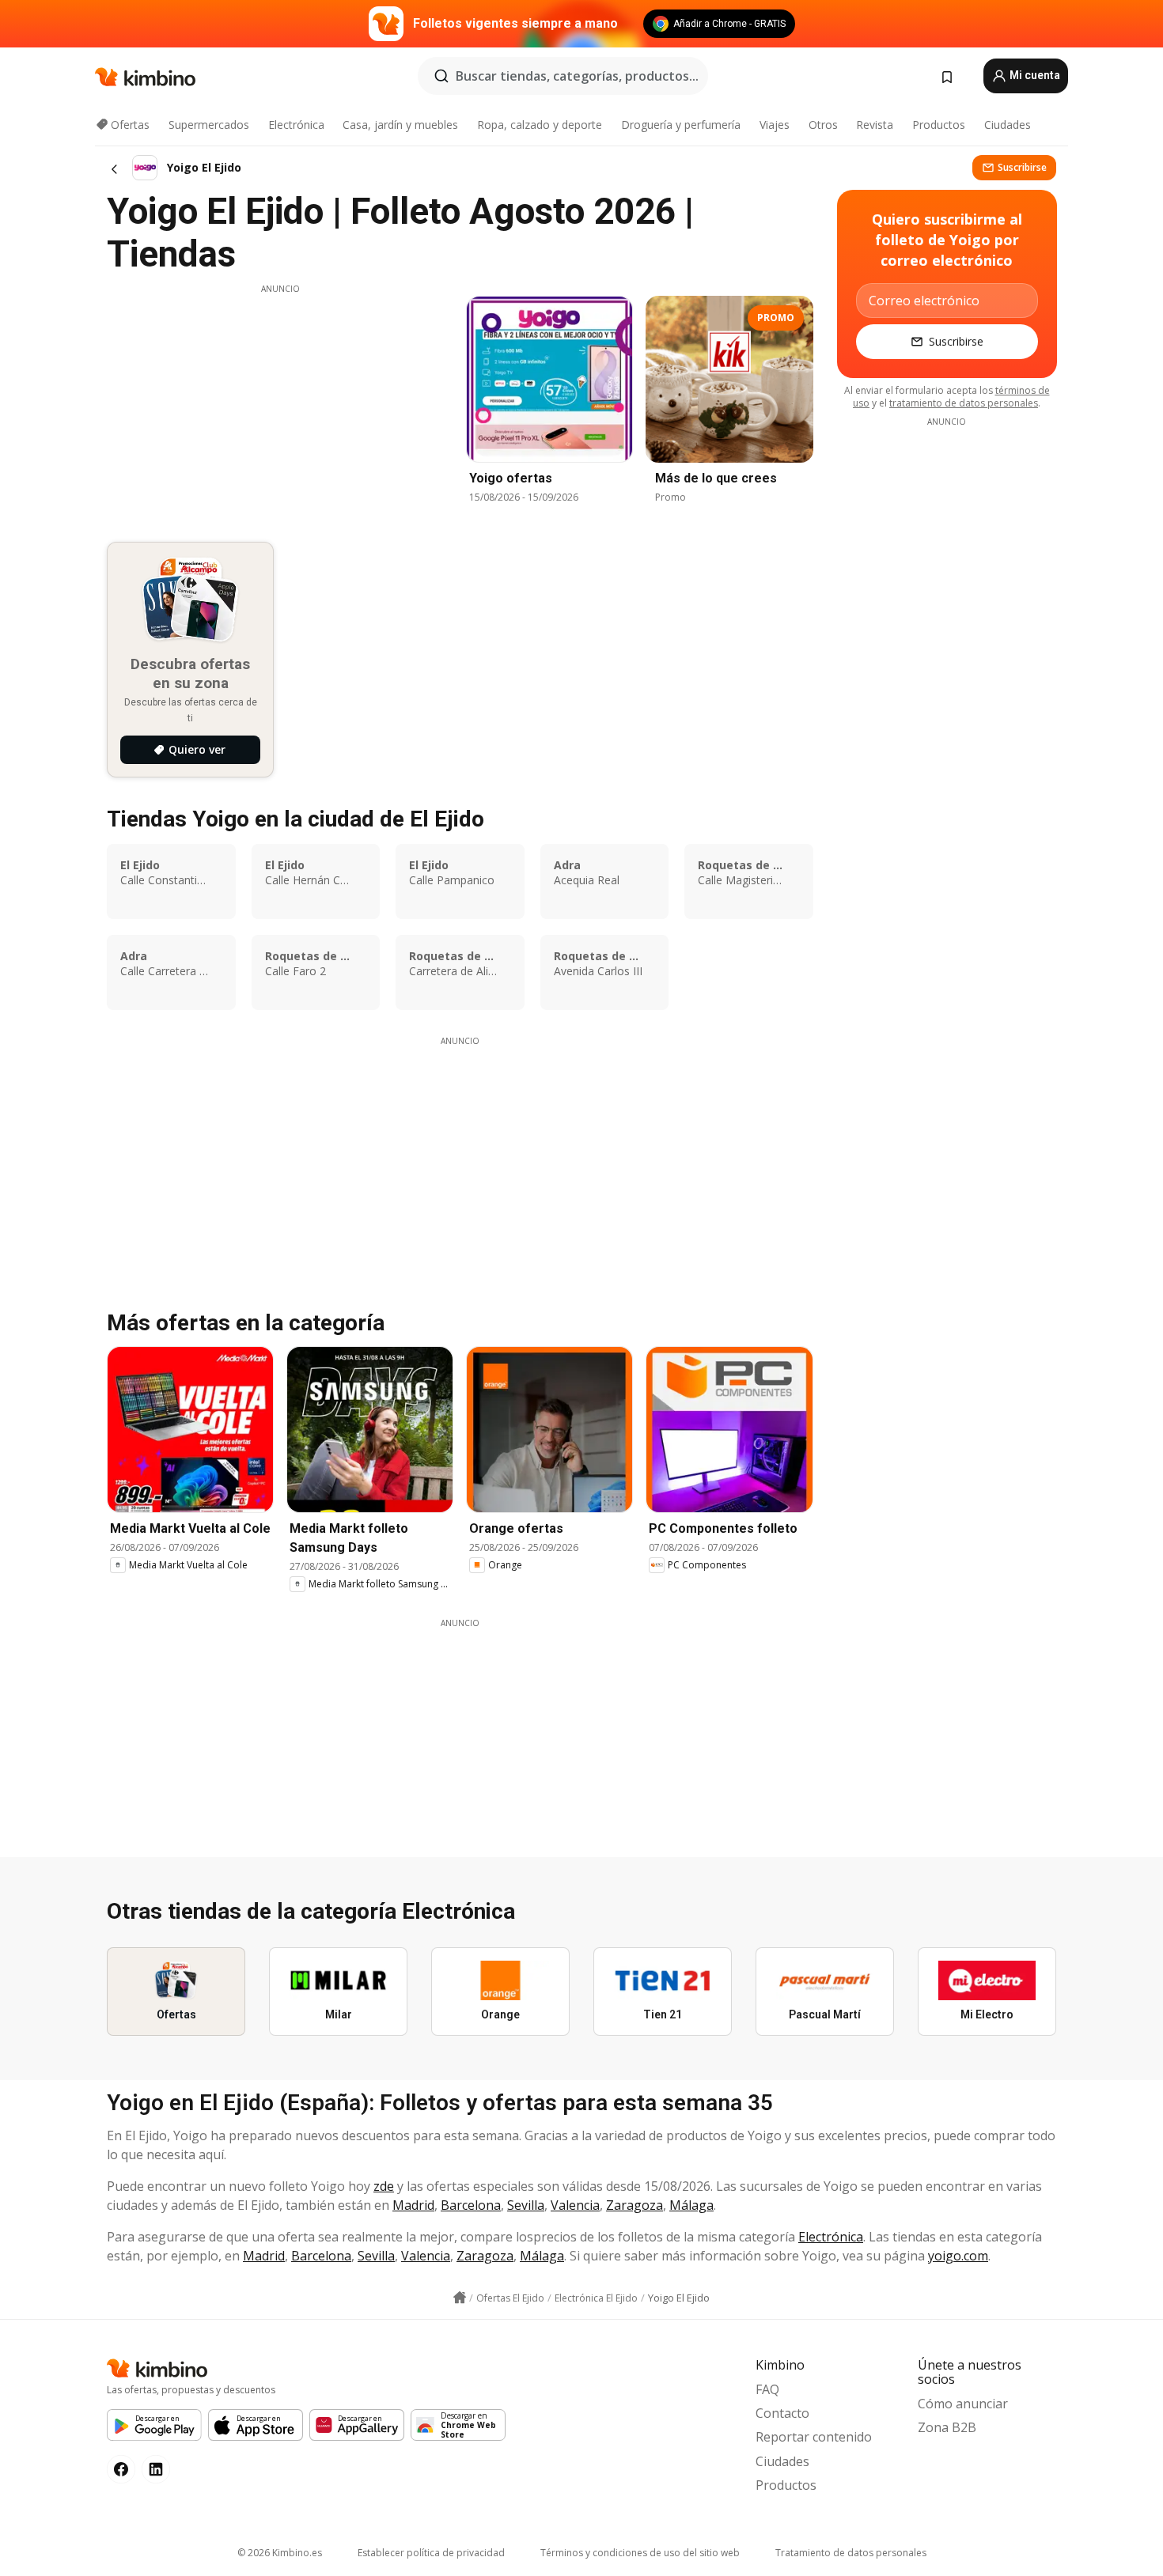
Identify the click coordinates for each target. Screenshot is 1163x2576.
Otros (823, 125)
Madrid (413, 2205)
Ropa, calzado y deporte (540, 125)
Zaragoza (635, 2205)
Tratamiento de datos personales (851, 2553)
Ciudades (1008, 125)
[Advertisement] (280, 406)
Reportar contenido (814, 2437)
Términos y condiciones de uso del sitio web (640, 2553)
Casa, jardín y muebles (400, 125)
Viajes (775, 125)
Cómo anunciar (963, 2404)
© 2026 (280, 2553)
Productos (939, 125)
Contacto (782, 2413)
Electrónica (296, 125)
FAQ (767, 2389)
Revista (875, 125)
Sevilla (526, 2205)
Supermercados (209, 125)
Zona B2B (947, 2427)
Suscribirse (1022, 167)
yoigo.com (958, 2256)
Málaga (691, 2205)
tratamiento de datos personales (964, 403)
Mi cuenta (1034, 75)
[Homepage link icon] (460, 2298)
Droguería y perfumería (681, 125)
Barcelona (471, 2205)
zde (384, 2186)
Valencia (575, 2205)
